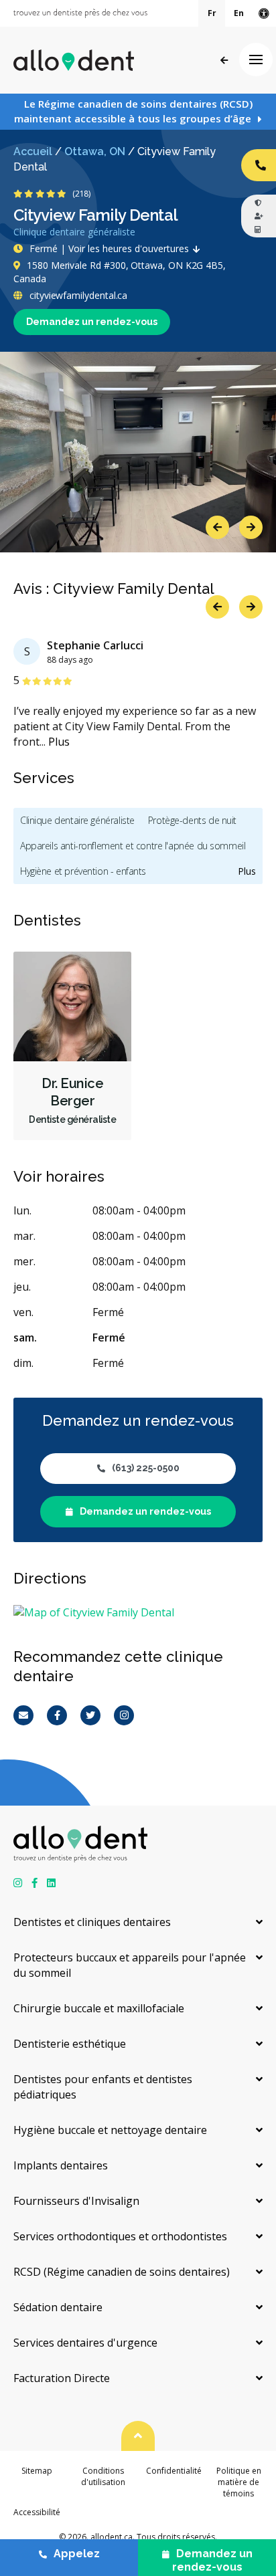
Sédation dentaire (58, 2307)
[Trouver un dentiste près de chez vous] (80, 13)
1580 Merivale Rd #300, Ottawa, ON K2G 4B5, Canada (120, 272)
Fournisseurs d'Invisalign (76, 2201)
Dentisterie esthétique (70, 2044)
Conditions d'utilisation (103, 2476)
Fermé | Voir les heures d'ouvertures (109, 248)
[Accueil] (74, 60)
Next (251, 527)
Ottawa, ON (95, 151)
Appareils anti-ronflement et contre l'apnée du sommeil (133, 846)
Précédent (224, 61)
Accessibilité (37, 2512)
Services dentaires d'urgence (85, 2343)
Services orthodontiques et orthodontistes (120, 2236)
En (239, 13)
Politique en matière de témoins (239, 2482)
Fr (212, 13)
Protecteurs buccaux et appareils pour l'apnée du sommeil (130, 1965)
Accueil (33, 151)
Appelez (77, 2554)
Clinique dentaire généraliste (77, 820)
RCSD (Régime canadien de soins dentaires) (122, 2272)
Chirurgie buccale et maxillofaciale (99, 2008)
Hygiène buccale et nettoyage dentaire (110, 2130)
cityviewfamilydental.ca (77, 295)
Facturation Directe (62, 2378)
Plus (59, 742)
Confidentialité (174, 2471)
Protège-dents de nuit (192, 820)
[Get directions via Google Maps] (138, 1613)
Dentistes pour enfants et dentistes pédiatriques (103, 2087)
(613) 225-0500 (146, 1468)
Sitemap (37, 2471)
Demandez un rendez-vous (92, 322)
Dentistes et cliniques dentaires (92, 1922)
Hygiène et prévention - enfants (83, 871)
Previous (217, 527)
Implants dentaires (61, 2165)
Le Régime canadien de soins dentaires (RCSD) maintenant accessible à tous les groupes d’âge (133, 111)
